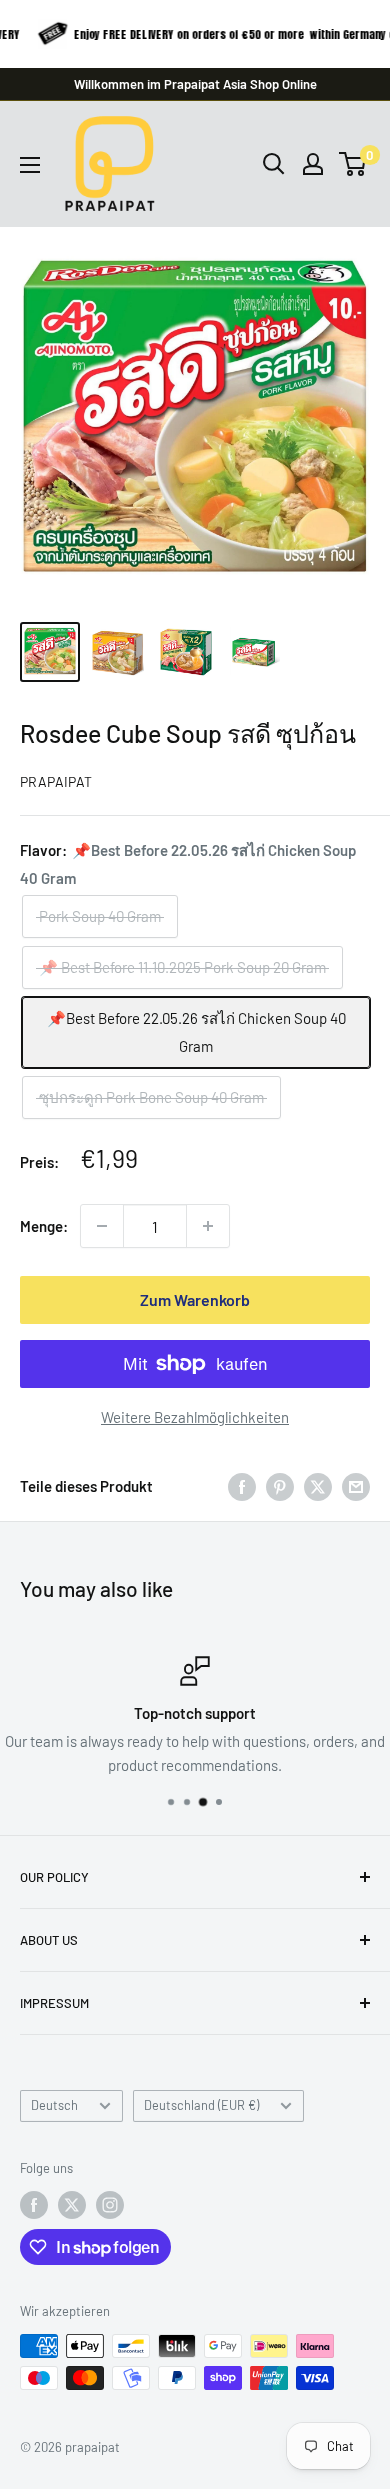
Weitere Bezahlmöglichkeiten (195, 1417)
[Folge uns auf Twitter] (72, 2205)
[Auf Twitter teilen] (318, 1486)
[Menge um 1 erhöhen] (208, 1226)
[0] (353, 164)
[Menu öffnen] (30, 165)
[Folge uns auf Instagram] (110, 2205)
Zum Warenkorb (195, 1299)
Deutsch (54, 2105)
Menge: (44, 1226)
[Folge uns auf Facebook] (34, 2205)
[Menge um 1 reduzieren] (102, 1226)
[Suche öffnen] (274, 164)
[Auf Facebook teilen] (242, 1486)
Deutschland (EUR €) (201, 2105)
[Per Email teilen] (356, 1486)
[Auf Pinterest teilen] (280, 1486)
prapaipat (56, 781)
